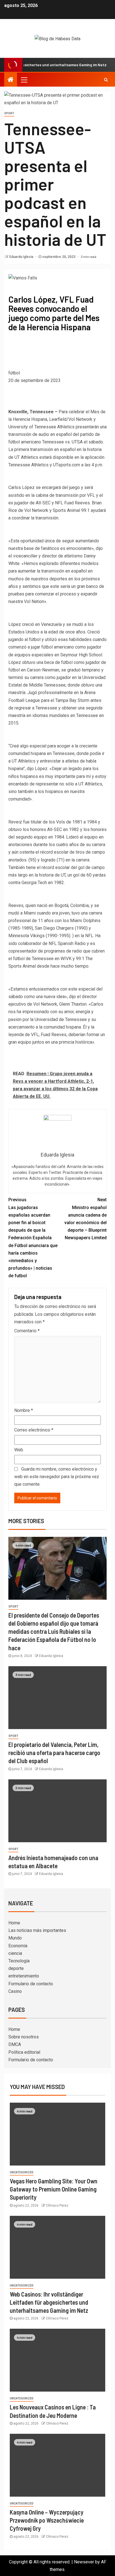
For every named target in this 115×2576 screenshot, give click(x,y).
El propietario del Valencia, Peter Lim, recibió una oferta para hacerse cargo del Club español (54, 1753)
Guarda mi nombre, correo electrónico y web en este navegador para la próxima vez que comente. (57, 1477)
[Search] (106, 80)
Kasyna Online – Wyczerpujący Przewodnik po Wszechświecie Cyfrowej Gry (47, 2520)
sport (9, 113)
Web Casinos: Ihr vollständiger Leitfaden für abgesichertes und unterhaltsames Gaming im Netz (49, 2302)
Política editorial (24, 2052)
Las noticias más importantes (37, 1930)
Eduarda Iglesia (22, 257)
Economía (18, 1946)
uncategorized (22, 2172)
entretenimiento (24, 1976)
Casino (15, 1991)
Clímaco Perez (57, 2205)
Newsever (84, 2562)
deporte (16, 1968)
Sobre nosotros (24, 2037)
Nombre (24, 1410)
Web (19, 1450)
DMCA (15, 2044)
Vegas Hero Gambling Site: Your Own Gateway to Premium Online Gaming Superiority (54, 2189)
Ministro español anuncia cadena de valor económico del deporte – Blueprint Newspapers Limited (86, 1219)
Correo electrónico (34, 1430)
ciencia (15, 1953)
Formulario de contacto (31, 1984)
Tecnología (19, 1961)
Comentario (27, 1331)
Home (14, 1923)
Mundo (15, 1938)
